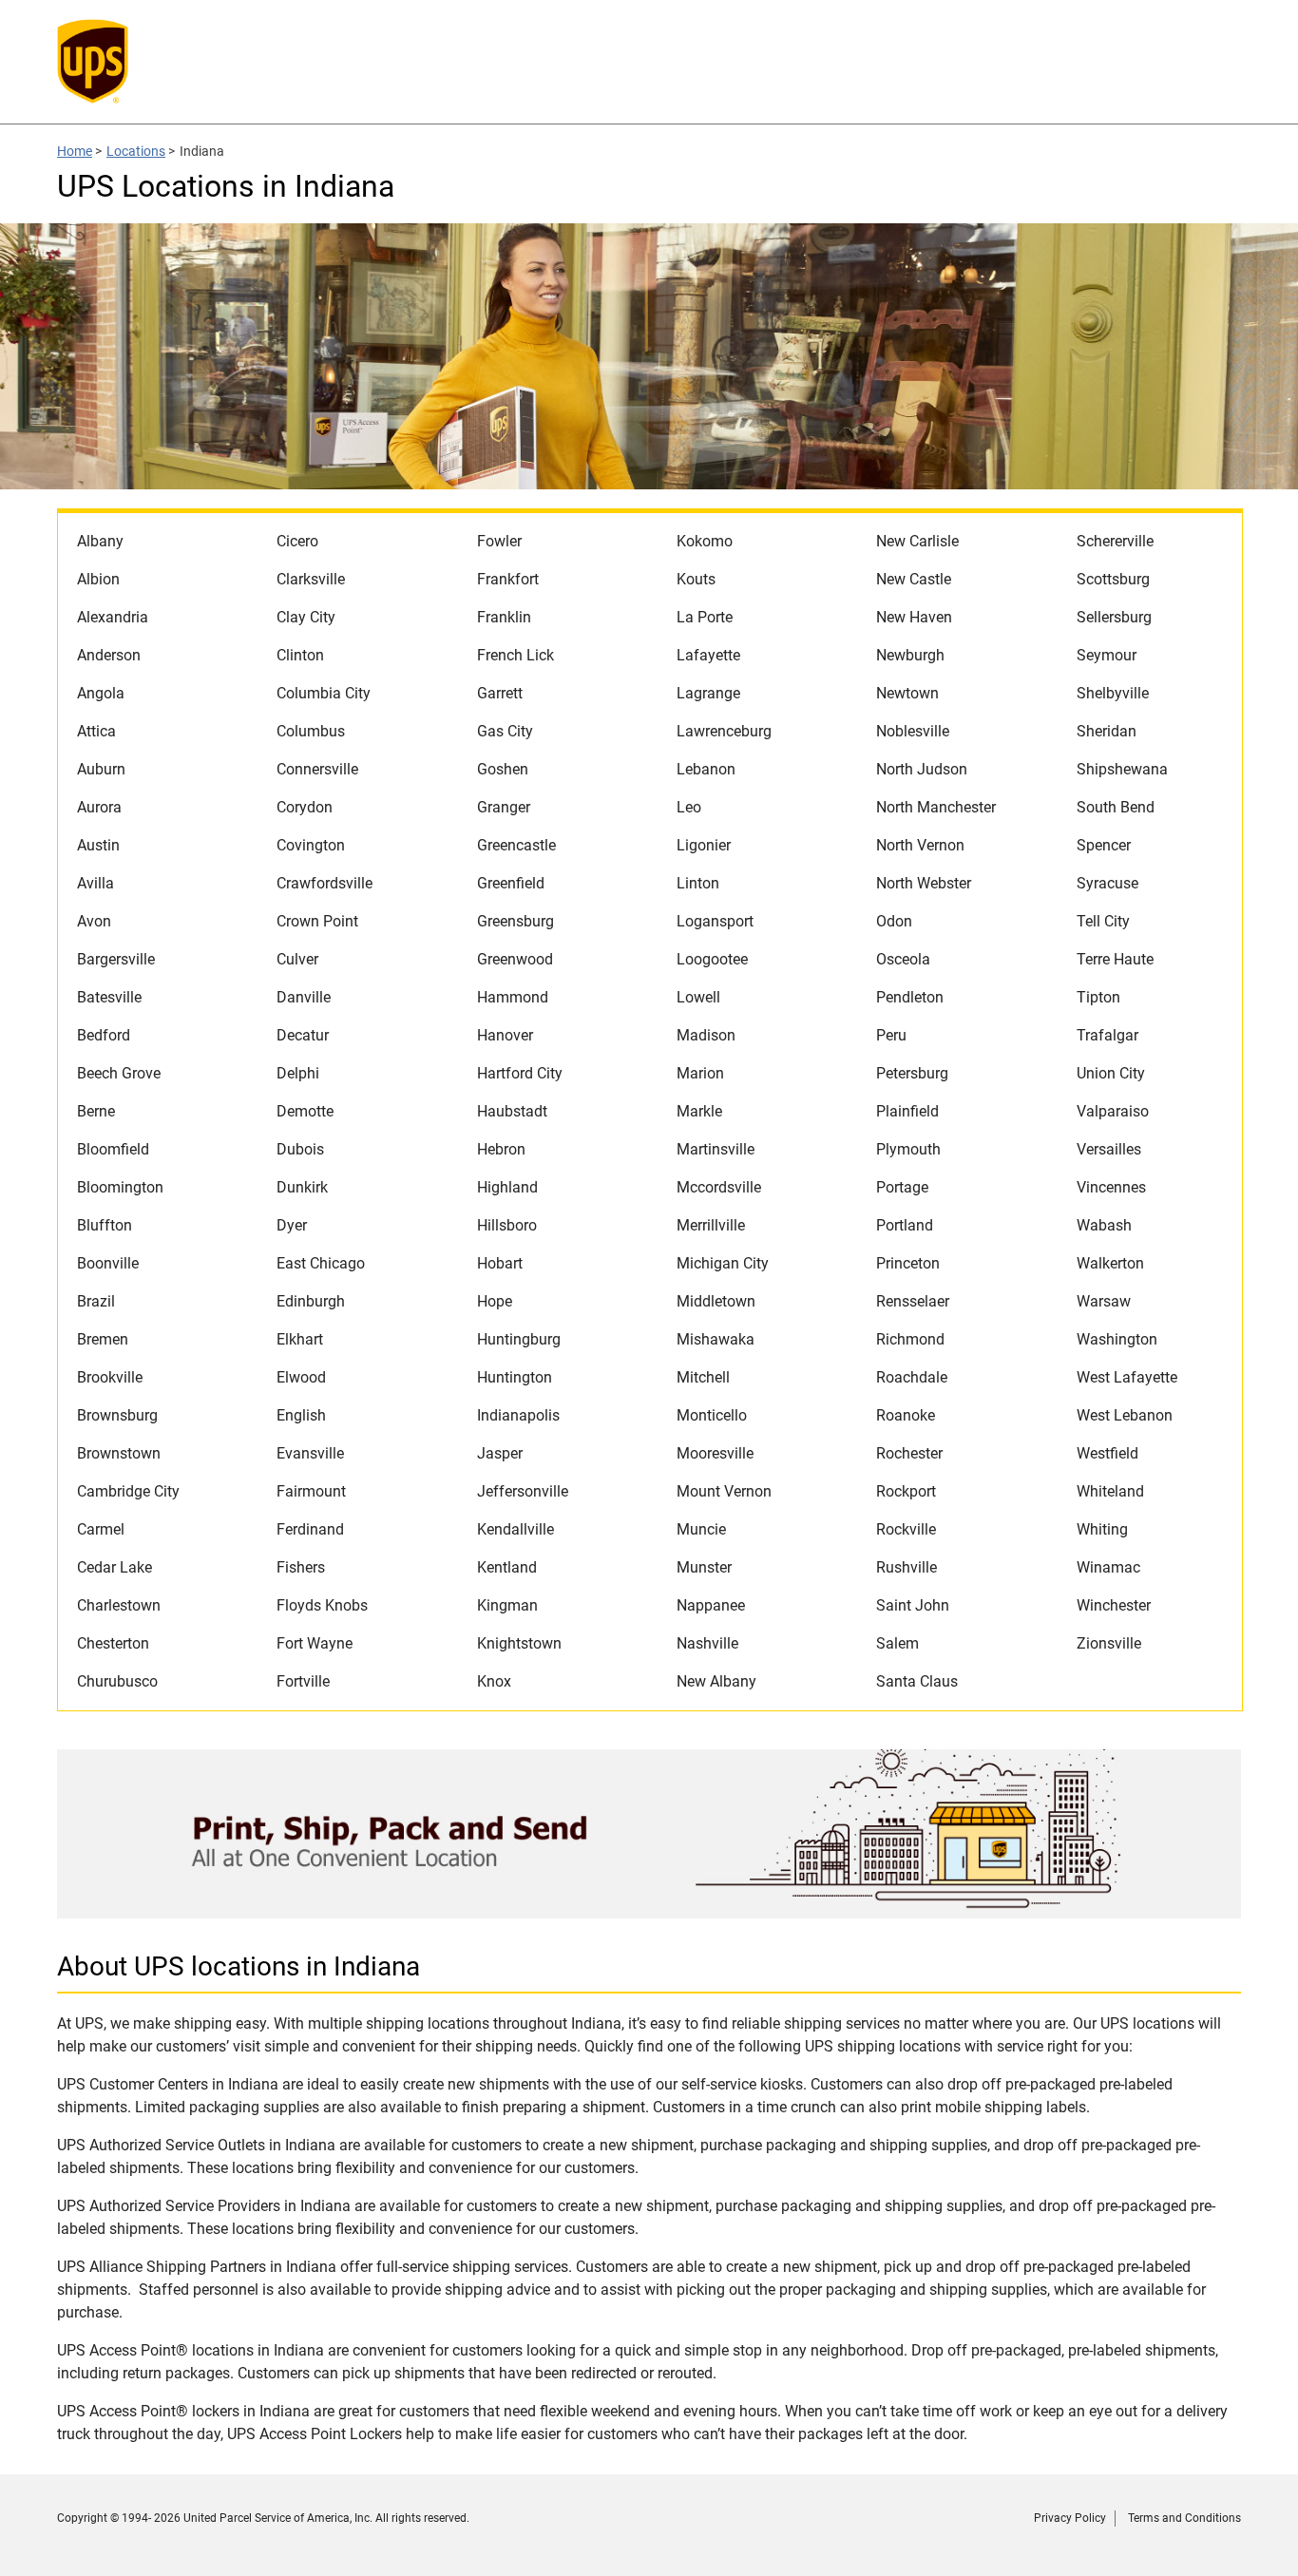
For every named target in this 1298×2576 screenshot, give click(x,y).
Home (75, 151)
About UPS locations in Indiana (239, 1966)
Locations (136, 151)
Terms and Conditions (1184, 2518)
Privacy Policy (1070, 2518)
